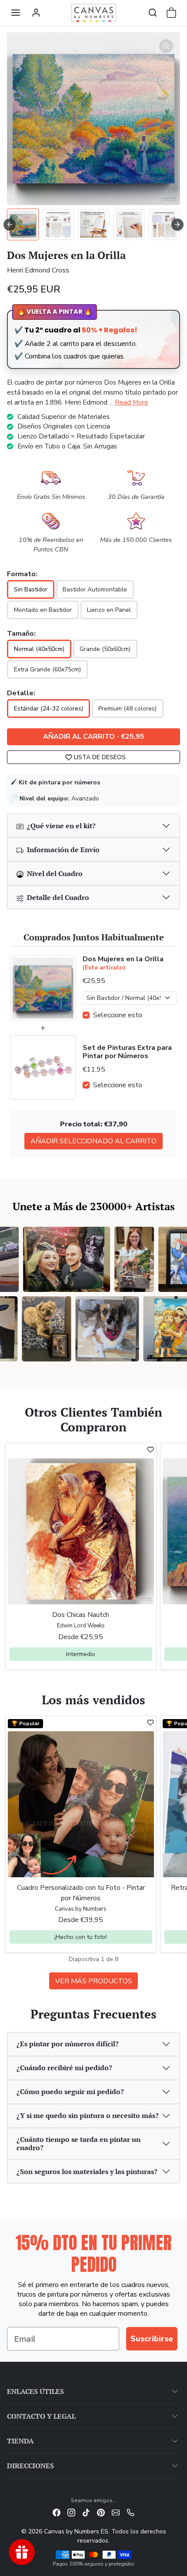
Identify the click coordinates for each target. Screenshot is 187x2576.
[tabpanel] (93, 1852)
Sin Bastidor (31, 589)
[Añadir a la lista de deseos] (150, 1450)
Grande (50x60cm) (105, 649)
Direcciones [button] (30, 2466)
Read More (132, 402)
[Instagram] (71, 2512)
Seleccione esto (118, 1015)
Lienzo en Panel (109, 610)
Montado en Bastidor (43, 610)
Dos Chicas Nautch (81, 1615)
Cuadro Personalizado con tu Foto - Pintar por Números (81, 1893)
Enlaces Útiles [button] (35, 2391)
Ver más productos (94, 1981)
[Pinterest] (101, 2512)
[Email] (116, 2512)
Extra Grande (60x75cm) (47, 669)
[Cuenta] (36, 13)
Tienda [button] (20, 2441)
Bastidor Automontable (95, 589)
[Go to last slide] (10, 225)
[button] (16, 13)
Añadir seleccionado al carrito (93, 1141)
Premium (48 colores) (127, 709)
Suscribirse (152, 2339)
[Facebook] (57, 2512)
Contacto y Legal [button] (41, 2416)
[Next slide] (177, 225)
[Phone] (130, 2512)
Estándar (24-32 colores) (48, 709)
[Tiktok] (86, 2512)
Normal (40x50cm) (39, 649)
